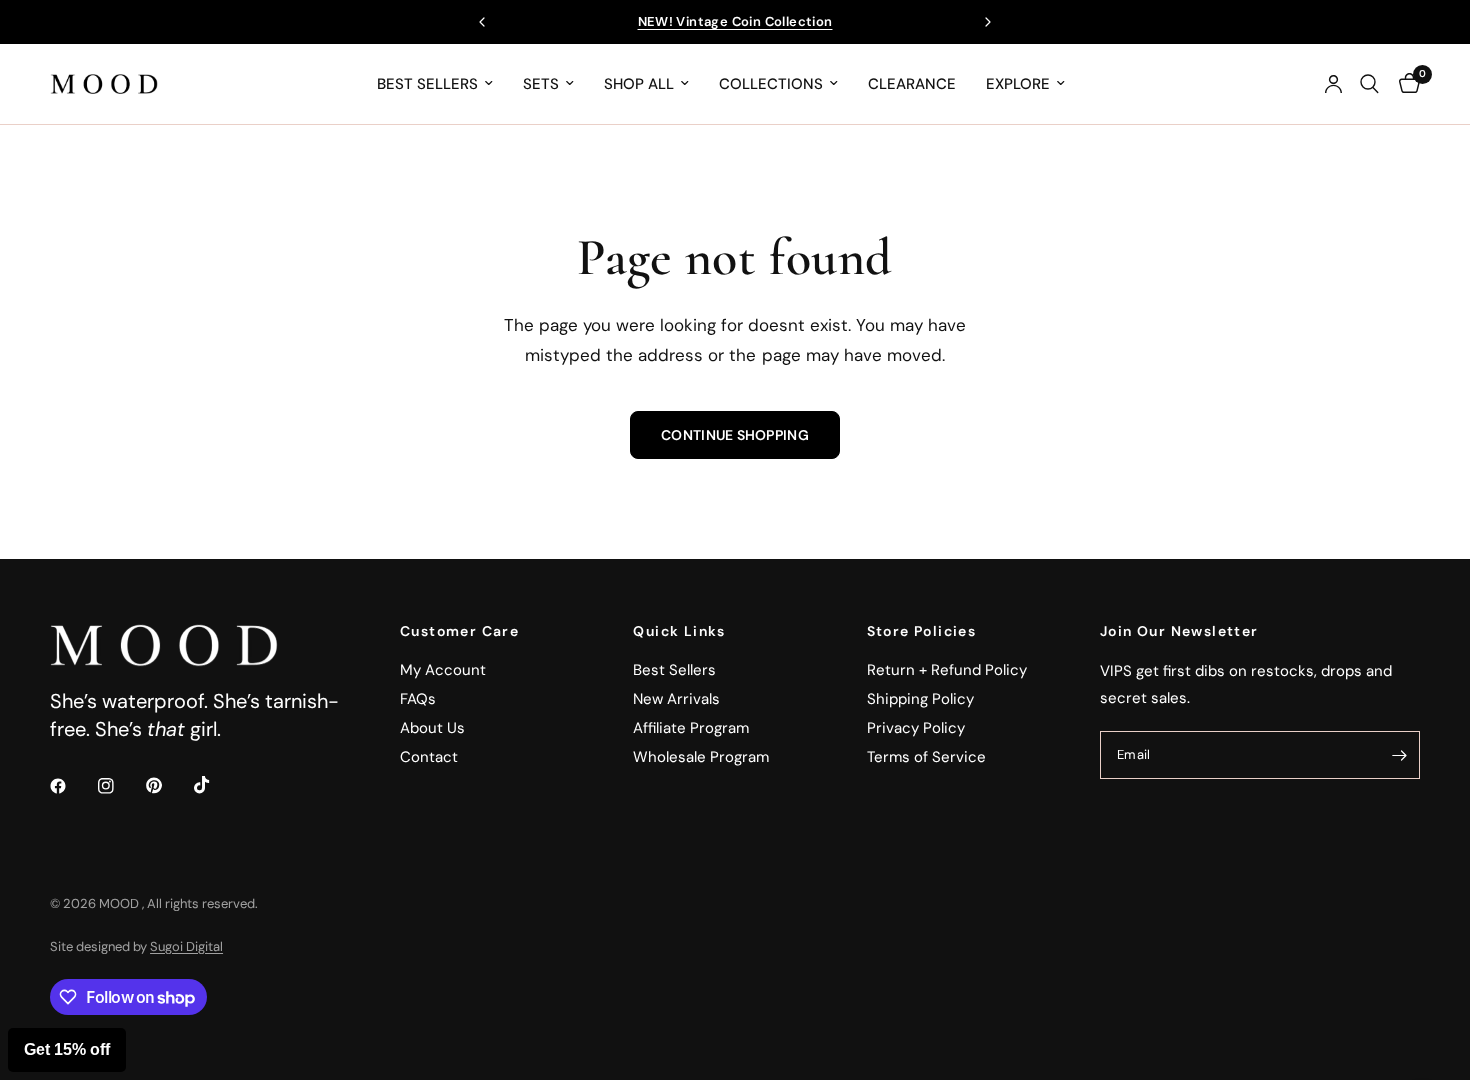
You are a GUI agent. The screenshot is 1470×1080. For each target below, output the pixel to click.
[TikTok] (216, 785)
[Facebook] (72, 786)
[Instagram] (120, 786)
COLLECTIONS (771, 84)
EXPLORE (1018, 84)
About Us (432, 728)
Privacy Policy (916, 728)
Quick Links (679, 631)
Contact (429, 757)
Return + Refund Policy (947, 670)
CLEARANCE (912, 84)
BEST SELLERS (427, 84)
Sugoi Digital (186, 946)
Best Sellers (674, 670)
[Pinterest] (168, 786)
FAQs (418, 699)
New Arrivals (676, 699)
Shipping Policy (920, 699)
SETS (541, 84)
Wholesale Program (701, 757)
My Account (443, 670)
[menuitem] (435, 84)
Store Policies (922, 631)
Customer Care (459, 631)
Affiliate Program (691, 728)
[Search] (1369, 84)
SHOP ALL (639, 84)
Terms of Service (926, 757)
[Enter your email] (1400, 755)
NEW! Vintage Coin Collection (735, 21)
